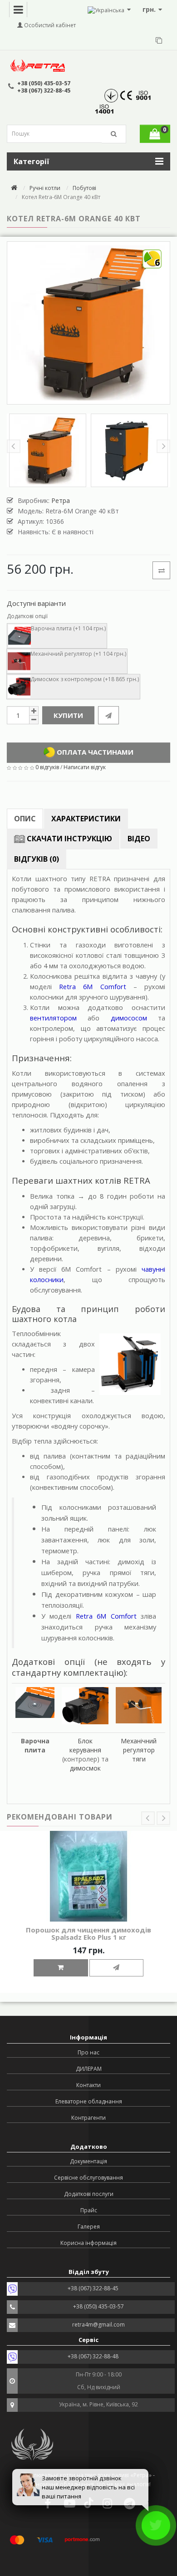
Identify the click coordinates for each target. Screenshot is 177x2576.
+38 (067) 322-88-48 (93, 2356)
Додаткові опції (27, 616)
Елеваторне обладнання (89, 2101)
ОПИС (25, 819)
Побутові (84, 188)
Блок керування (85, 1745)
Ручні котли (45, 188)
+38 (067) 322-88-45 (44, 90)
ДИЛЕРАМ (89, 2069)
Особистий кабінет (49, 25)
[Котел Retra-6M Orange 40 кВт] (48, 450)
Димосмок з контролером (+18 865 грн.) (85, 679)
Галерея (89, 2227)
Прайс (89, 2210)
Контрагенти (88, 2118)
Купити (68, 715)
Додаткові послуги (89, 2194)
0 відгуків (47, 767)
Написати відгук (85, 767)
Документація (88, 2161)
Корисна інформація (88, 2243)
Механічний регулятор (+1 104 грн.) (78, 654)
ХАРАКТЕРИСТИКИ (86, 819)
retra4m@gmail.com (98, 2325)
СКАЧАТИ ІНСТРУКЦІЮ (69, 839)
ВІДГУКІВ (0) (37, 859)
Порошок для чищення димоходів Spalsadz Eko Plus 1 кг (88, 1934)
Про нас (88, 2052)
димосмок (85, 1768)
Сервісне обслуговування (88, 2178)
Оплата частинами (94, 751)
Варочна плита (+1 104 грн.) (68, 628)
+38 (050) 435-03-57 (44, 83)
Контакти (88, 2085)
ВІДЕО (139, 839)
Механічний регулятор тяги (139, 1750)
